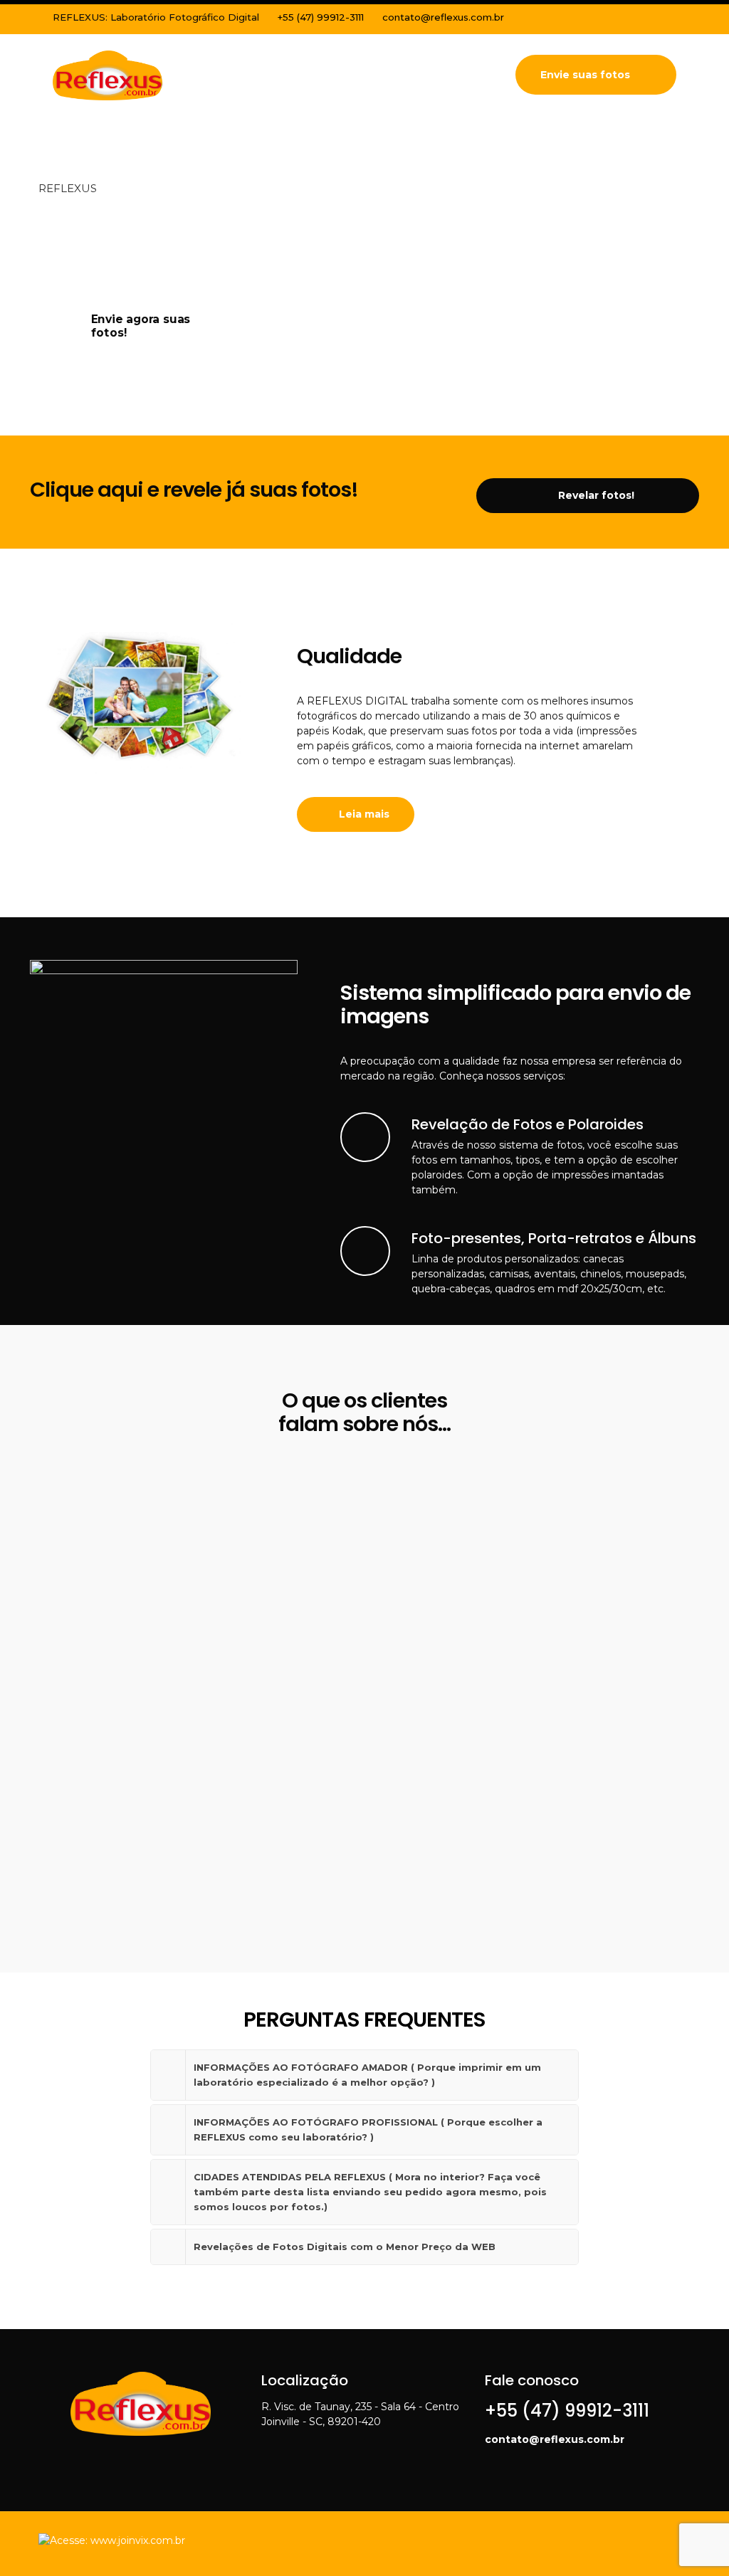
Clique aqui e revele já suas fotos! (194, 490)
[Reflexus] (108, 75)
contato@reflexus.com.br (443, 17)
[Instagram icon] (650, 19)
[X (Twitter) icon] (633, 19)
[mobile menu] (475, 75)
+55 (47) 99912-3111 (320, 17)
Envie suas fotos (585, 75)
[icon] (668, 19)
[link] (365, 2075)
